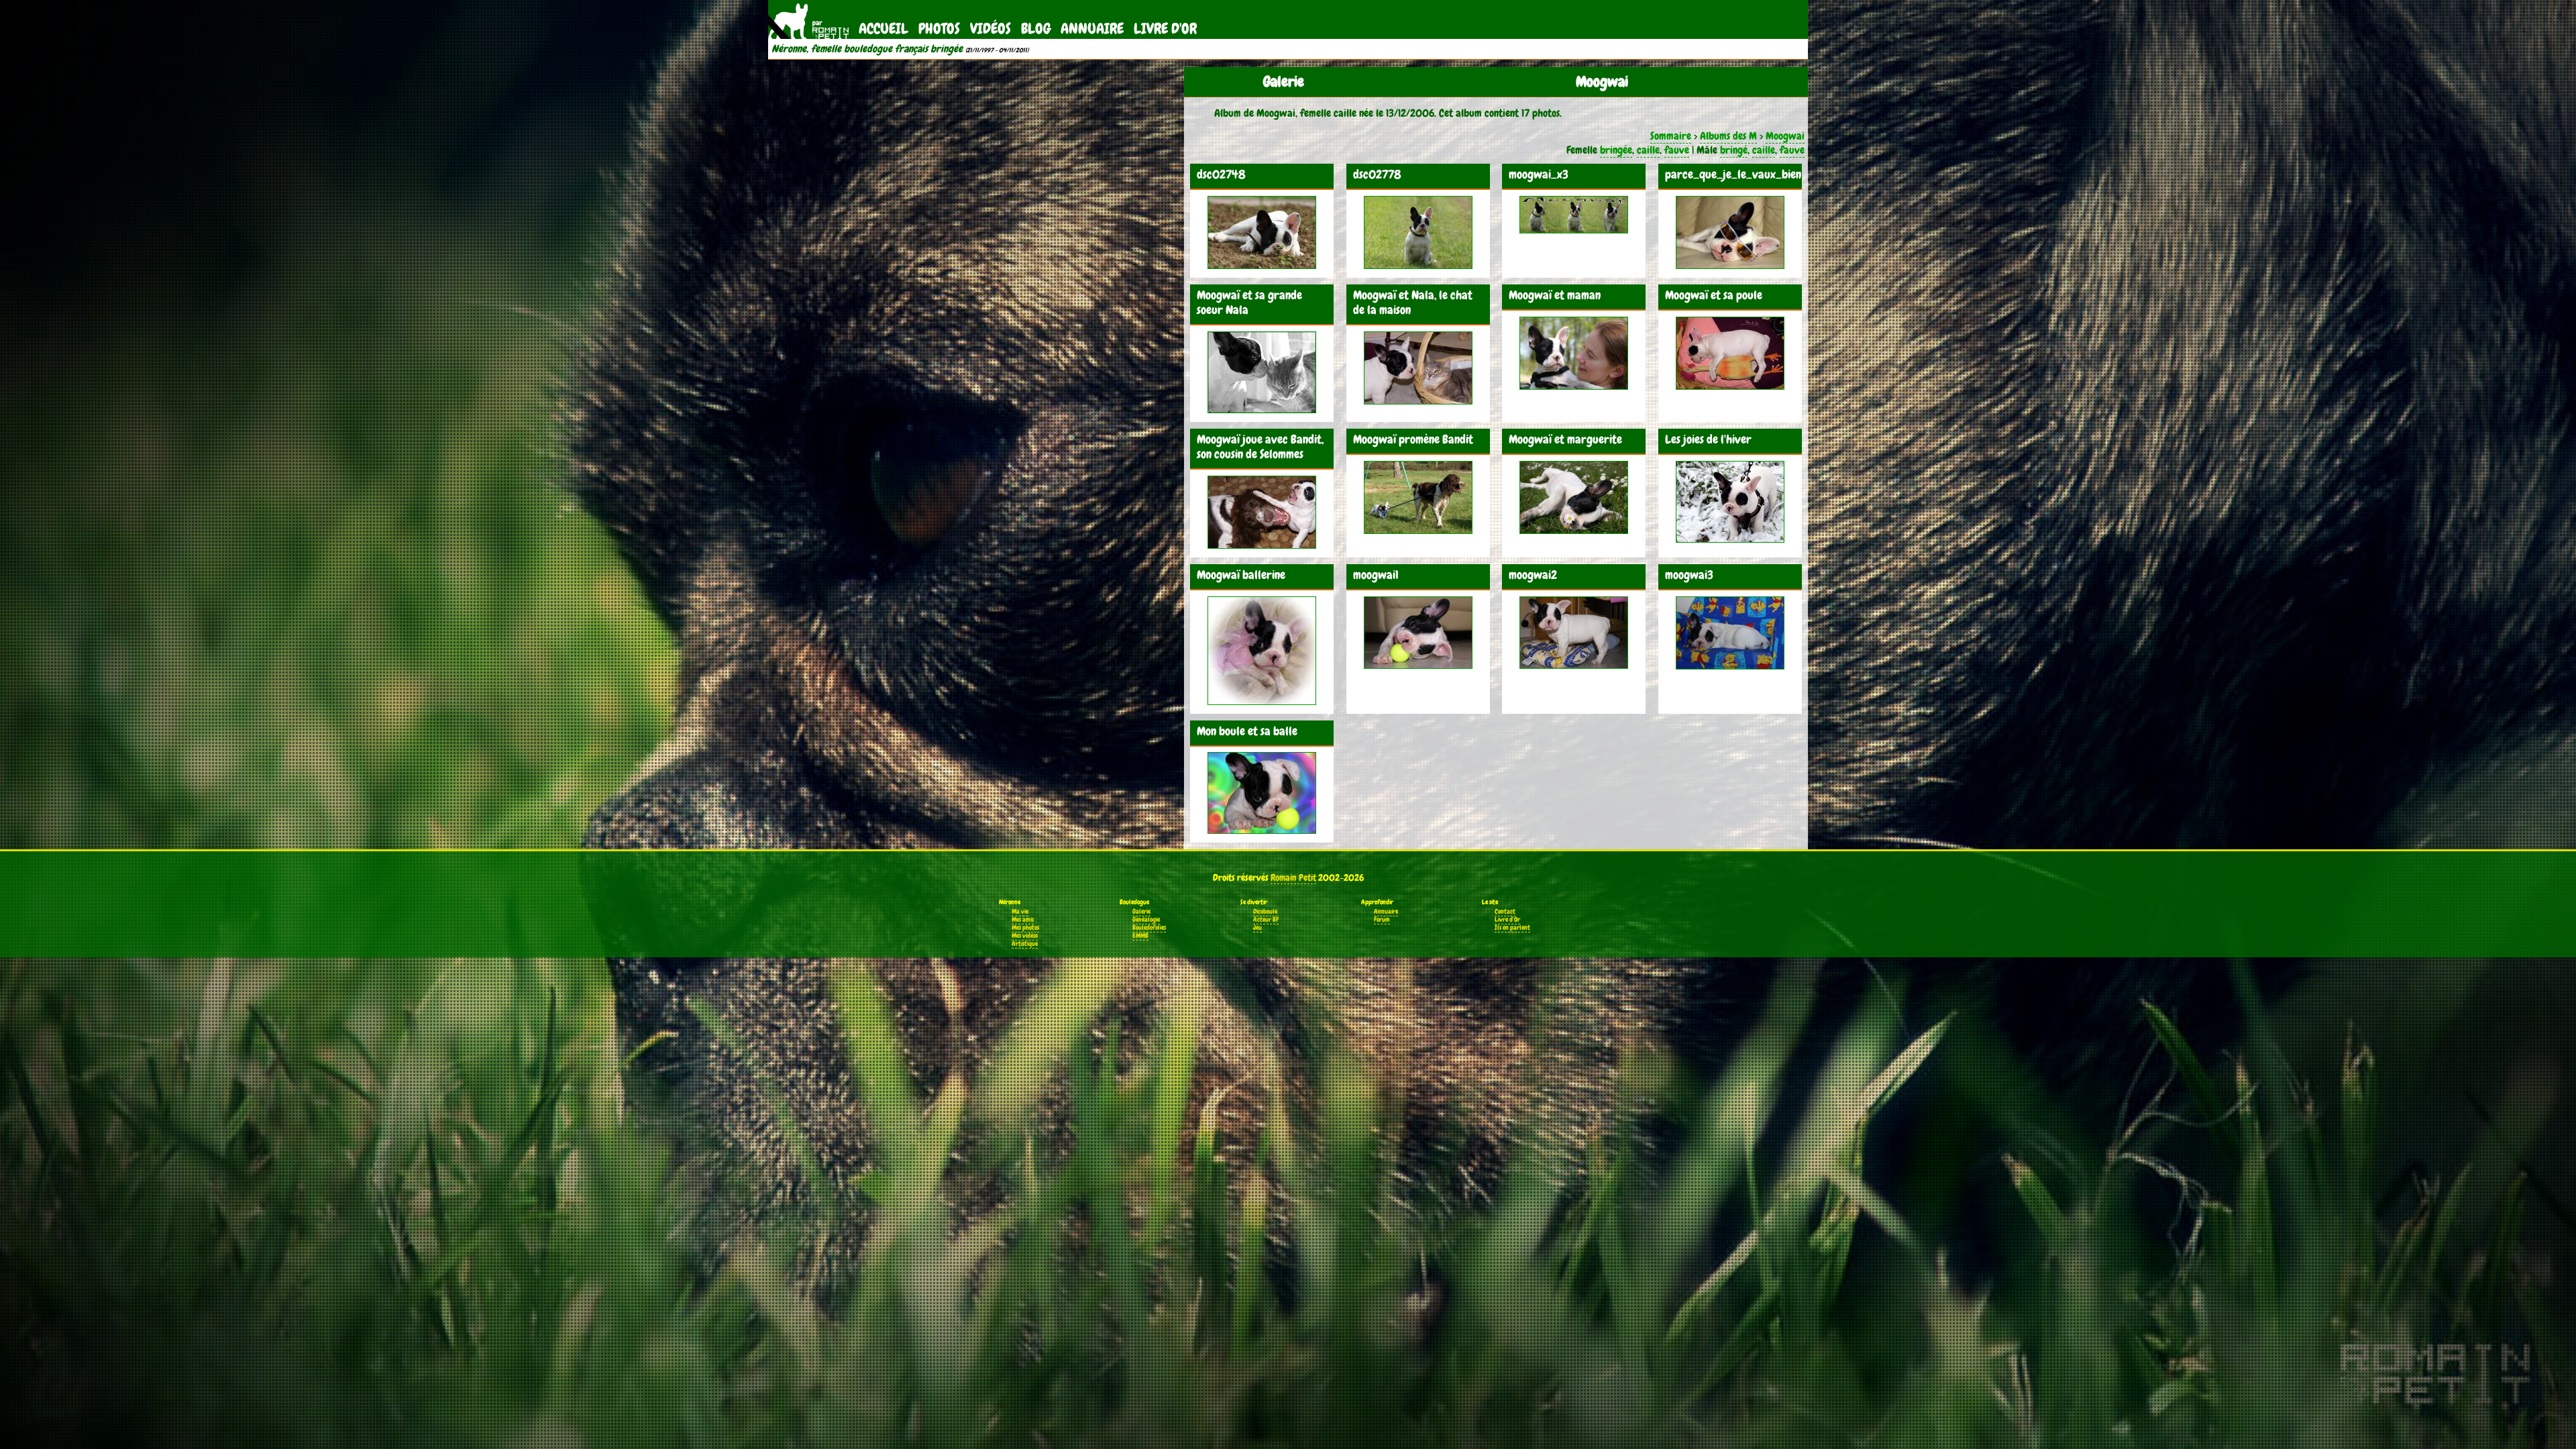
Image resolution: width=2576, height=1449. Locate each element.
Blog (1036, 29)
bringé (1734, 150)
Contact (1505, 912)
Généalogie (1146, 920)
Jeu (1257, 928)
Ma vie (1020, 912)
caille (1648, 150)
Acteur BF (1266, 920)
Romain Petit (1293, 877)
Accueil (883, 29)
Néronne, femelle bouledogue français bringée (867, 49)
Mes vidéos (1025, 936)
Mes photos (1025, 928)
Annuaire (1092, 29)
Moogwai (1785, 136)
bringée (1616, 150)
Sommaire (1671, 136)
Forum (1382, 920)
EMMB (1140, 936)
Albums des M (1728, 136)
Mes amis (1023, 920)
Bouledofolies (1149, 928)
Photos (939, 29)
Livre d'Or (1165, 29)
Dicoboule (1265, 912)
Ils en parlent (1512, 928)
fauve (1677, 150)
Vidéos (990, 29)
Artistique (1025, 944)
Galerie (1141, 912)
